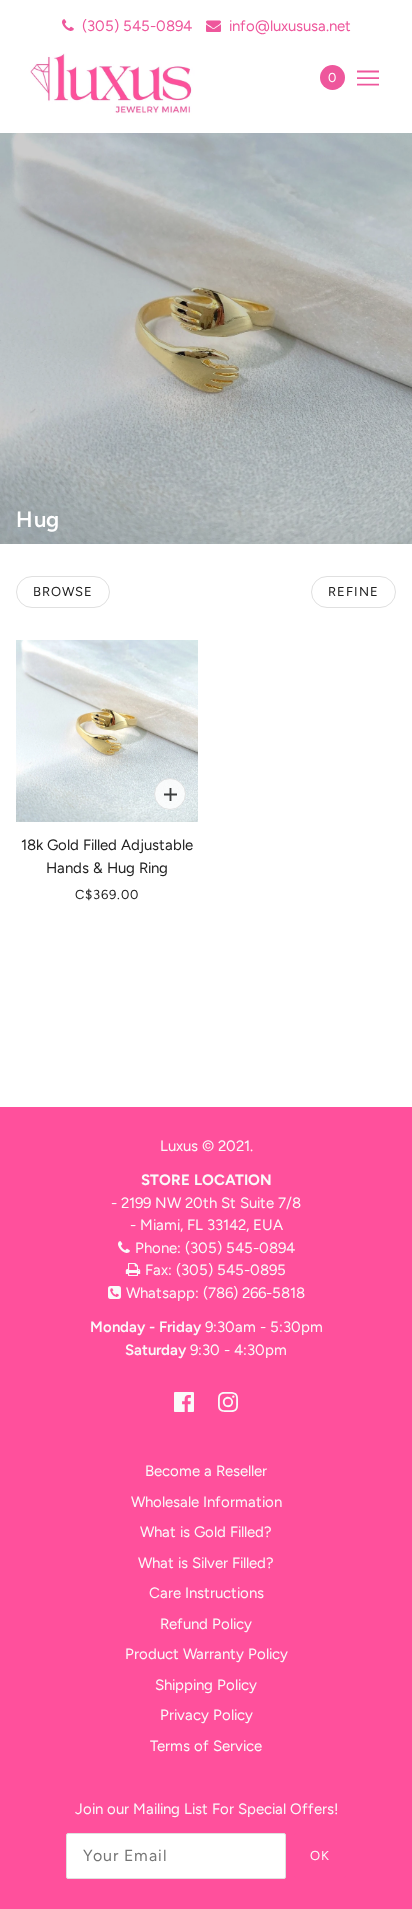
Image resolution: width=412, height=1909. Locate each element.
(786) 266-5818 (254, 1293)
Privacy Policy (206, 1715)
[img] (184, 1401)
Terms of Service (206, 1746)
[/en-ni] (132, 83)
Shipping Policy (206, 1685)
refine (353, 591)
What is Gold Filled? (206, 1532)
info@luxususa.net (290, 26)
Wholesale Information (206, 1502)
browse (63, 591)
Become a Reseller (206, 1471)
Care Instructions (206, 1593)
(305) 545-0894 (137, 26)
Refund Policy (206, 1624)
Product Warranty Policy (206, 1654)
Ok (320, 1855)
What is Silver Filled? (206, 1563)
